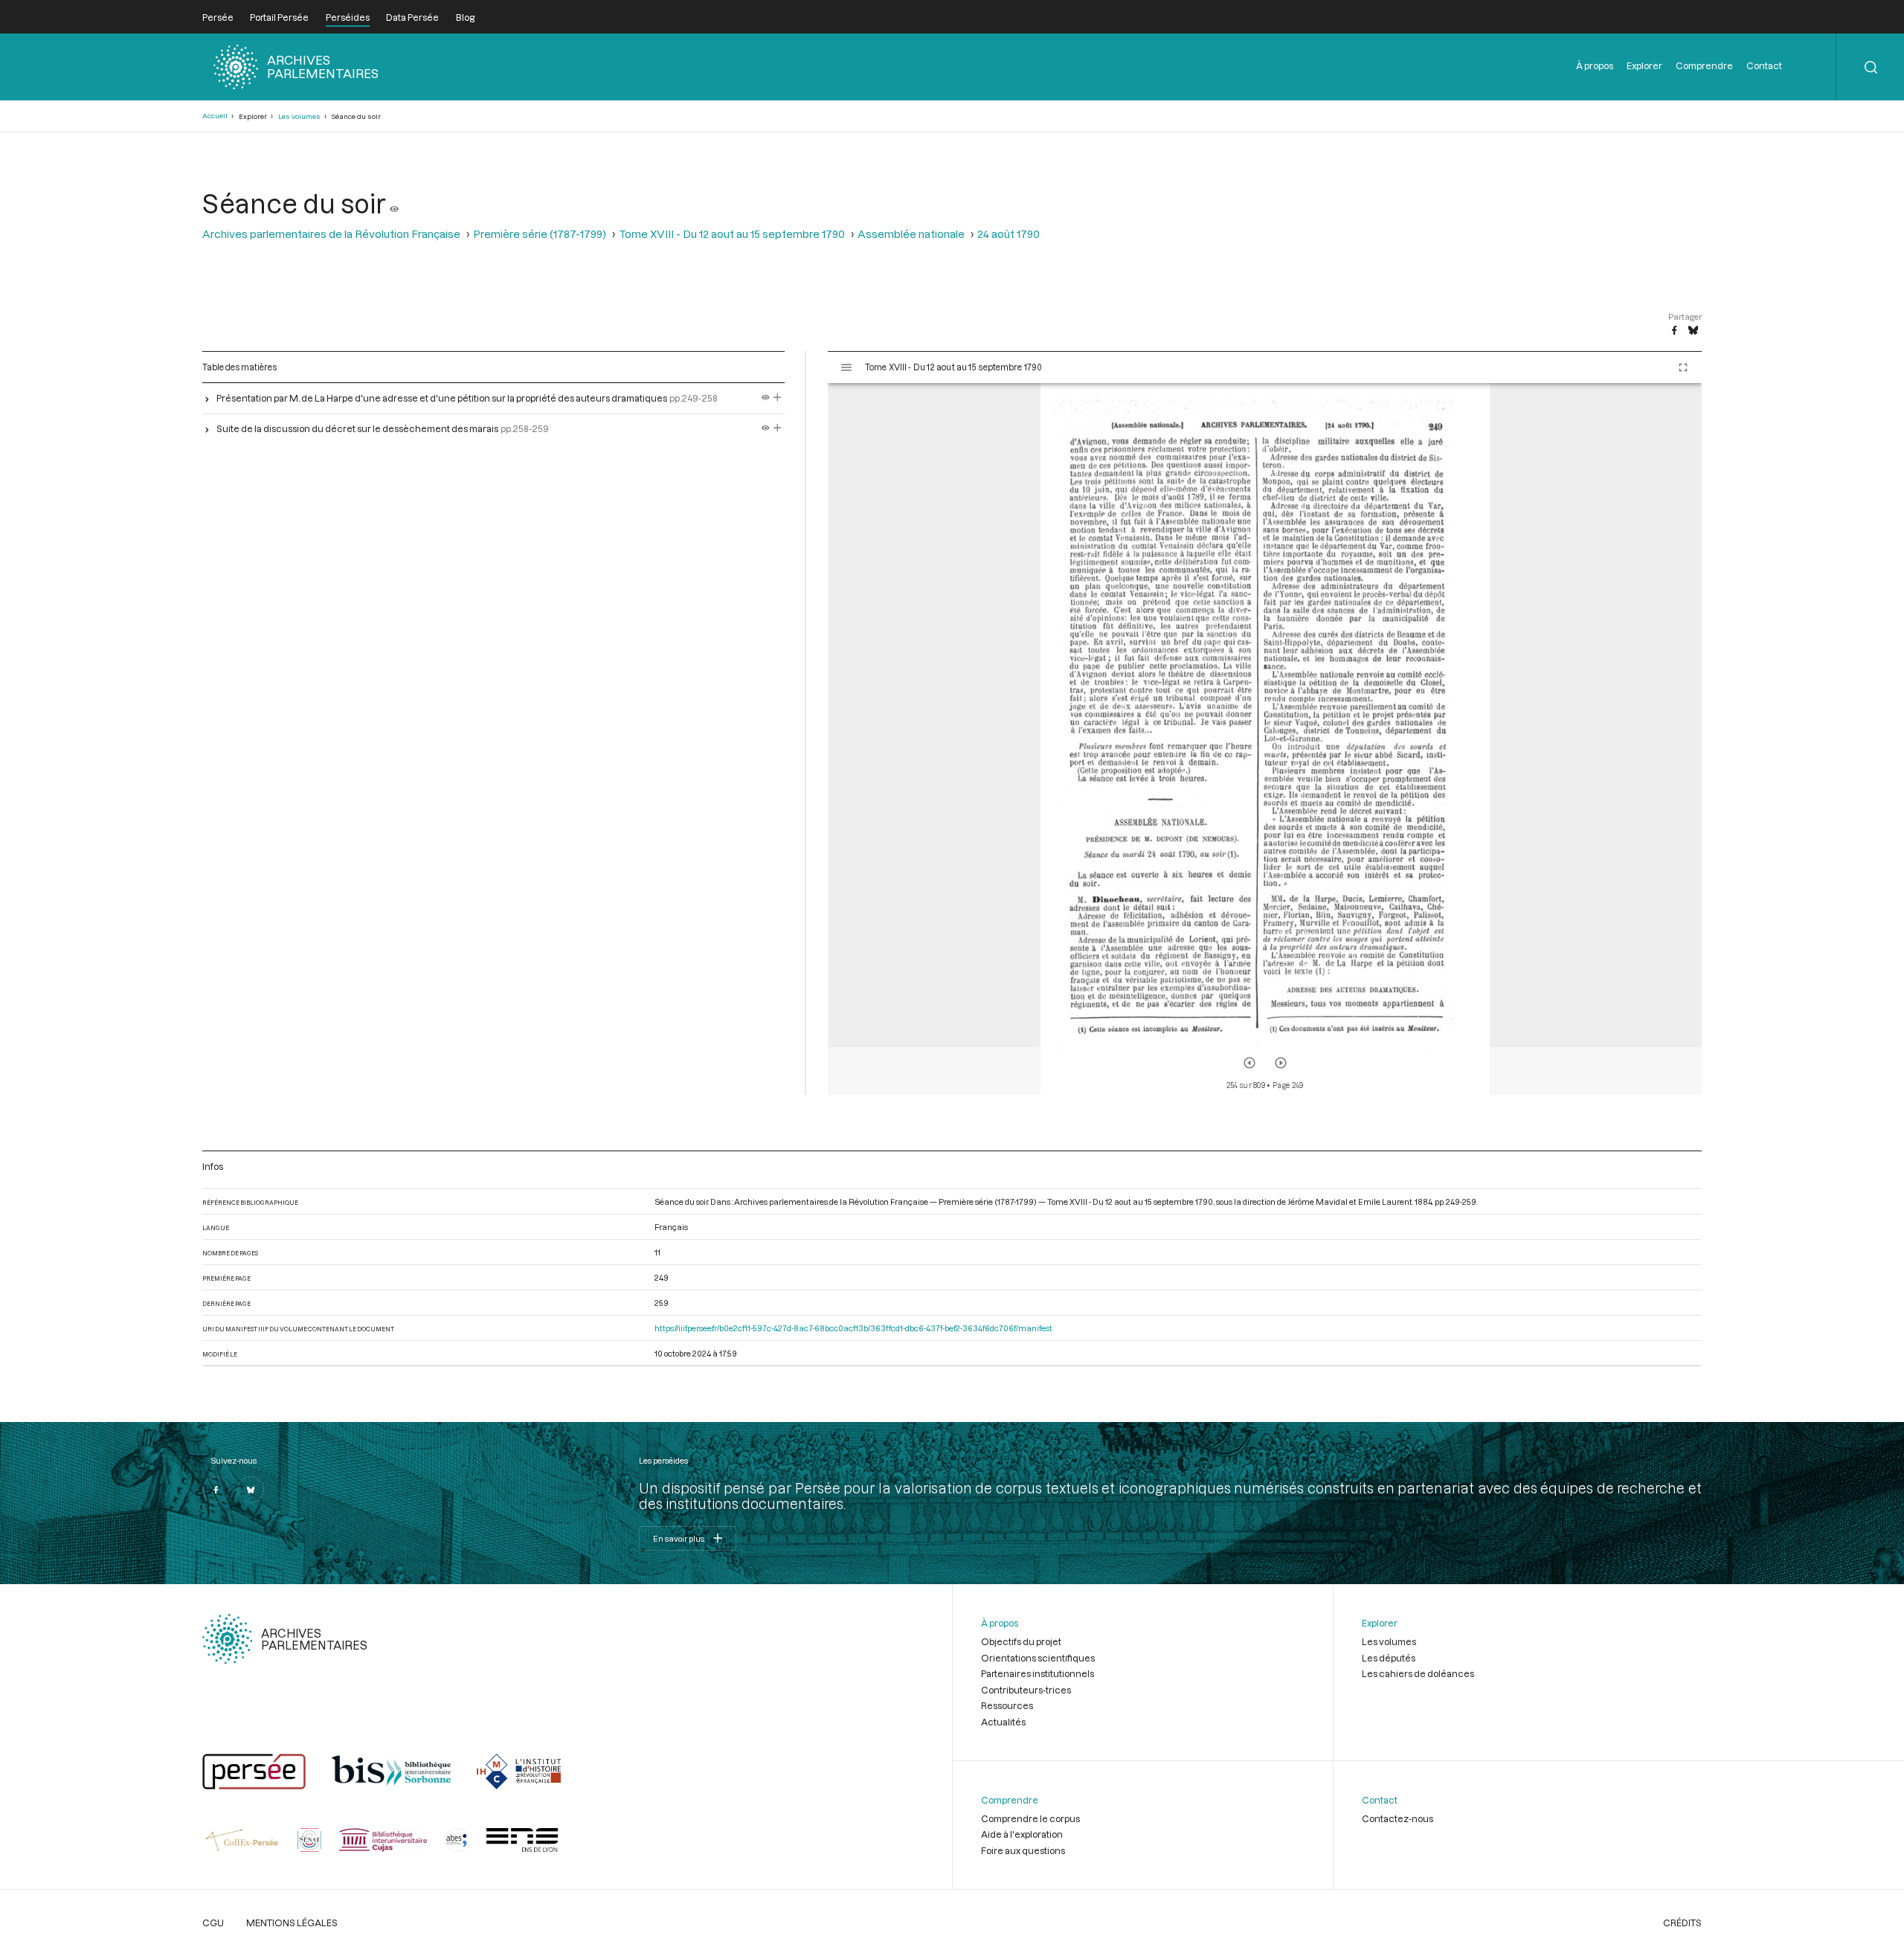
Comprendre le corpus (1030, 1818)
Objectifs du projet (1021, 1641)
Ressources (1007, 1705)
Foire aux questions (1023, 1850)
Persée (218, 17)
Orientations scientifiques (1038, 1658)
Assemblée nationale (911, 234)
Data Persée (412, 17)
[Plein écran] (1683, 367)
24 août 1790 (1009, 234)
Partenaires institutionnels (1038, 1673)
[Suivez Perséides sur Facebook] (216, 1490)
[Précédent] (1249, 1063)
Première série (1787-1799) (540, 234)
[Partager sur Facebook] (1674, 331)
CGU (213, 1923)
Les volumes (299, 116)
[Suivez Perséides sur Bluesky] (251, 1490)
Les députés (1389, 1658)
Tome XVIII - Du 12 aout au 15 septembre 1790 (732, 234)
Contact (1764, 65)
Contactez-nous (1398, 1818)
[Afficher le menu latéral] (846, 367)
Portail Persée (279, 17)
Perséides (348, 17)
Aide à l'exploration (1022, 1834)
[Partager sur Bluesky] (1693, 331)
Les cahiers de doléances (1418, 1673)
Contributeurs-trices (1026, 1690)
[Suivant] (1281, 1063)
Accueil (215, 116)
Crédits (1682, 1923)
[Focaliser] (778, 398)
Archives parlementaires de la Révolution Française (331, 234)
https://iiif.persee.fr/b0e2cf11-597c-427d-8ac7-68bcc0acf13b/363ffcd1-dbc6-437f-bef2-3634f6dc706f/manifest (853, 1328)
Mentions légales (292, 1923)
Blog (465, 17)
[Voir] (394, 203)
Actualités (1003, 1722)
